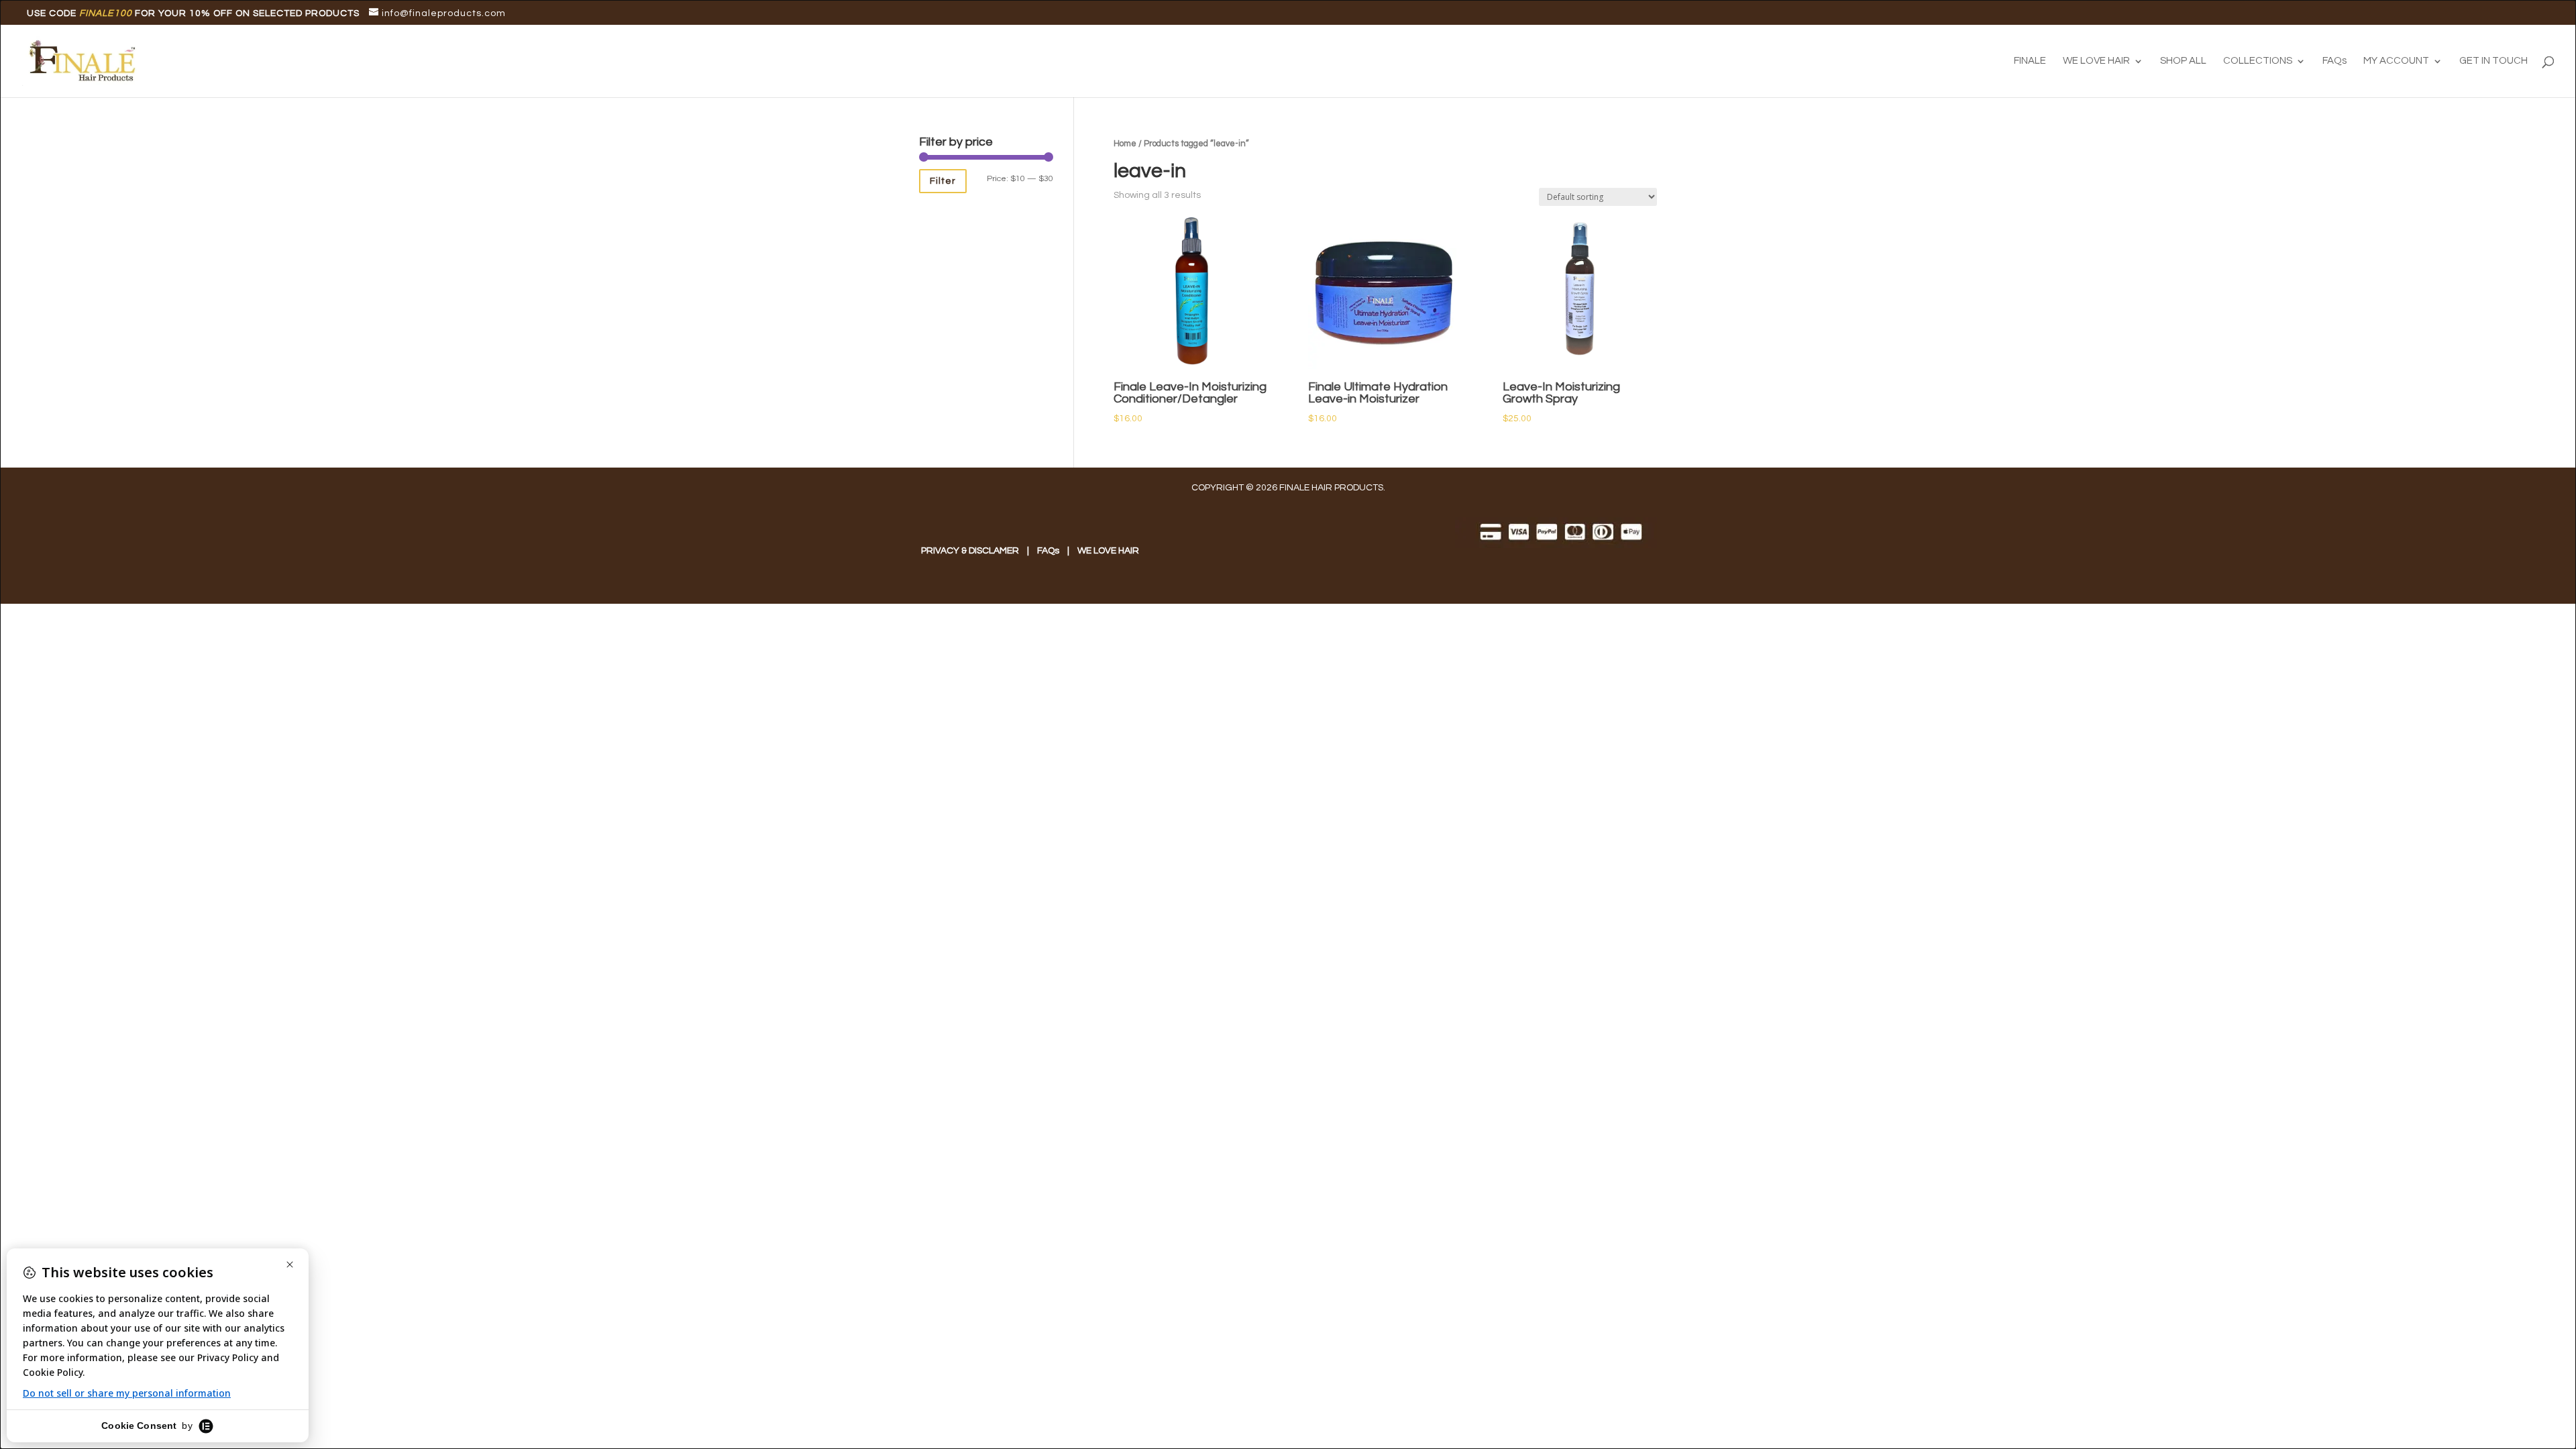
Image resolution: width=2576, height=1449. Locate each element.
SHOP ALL (2183, 61)
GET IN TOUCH (2493, 61)
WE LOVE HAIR (2096, 61)
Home (1125, 144)
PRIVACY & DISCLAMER (970, 551)
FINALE (2030, 61)
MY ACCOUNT (2396, 61)
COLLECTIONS (2258, 61)
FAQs (2334, 61)
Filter (943, 181)
